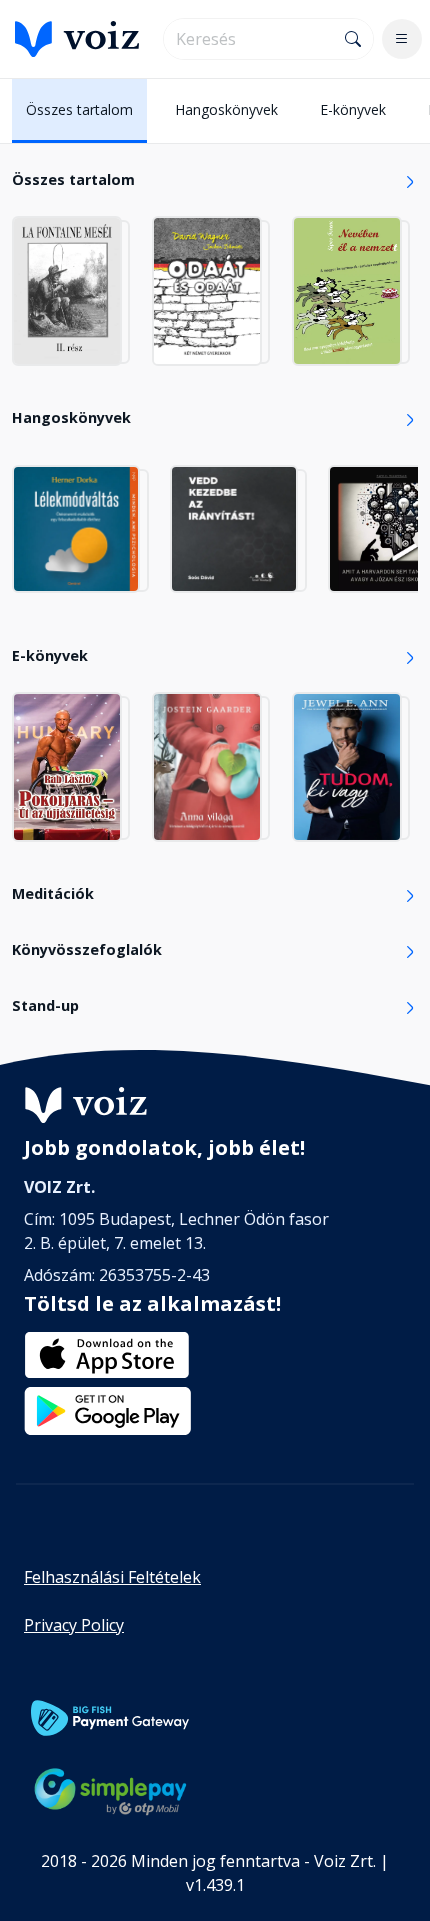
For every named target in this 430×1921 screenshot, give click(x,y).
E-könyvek (353, 109)
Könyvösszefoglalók (87, 949)
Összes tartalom (79, 109)
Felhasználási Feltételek (112, 1577)
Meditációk (53, 893)
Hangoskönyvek (226, 109)
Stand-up (45, 1005)
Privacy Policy (74, 1625)
